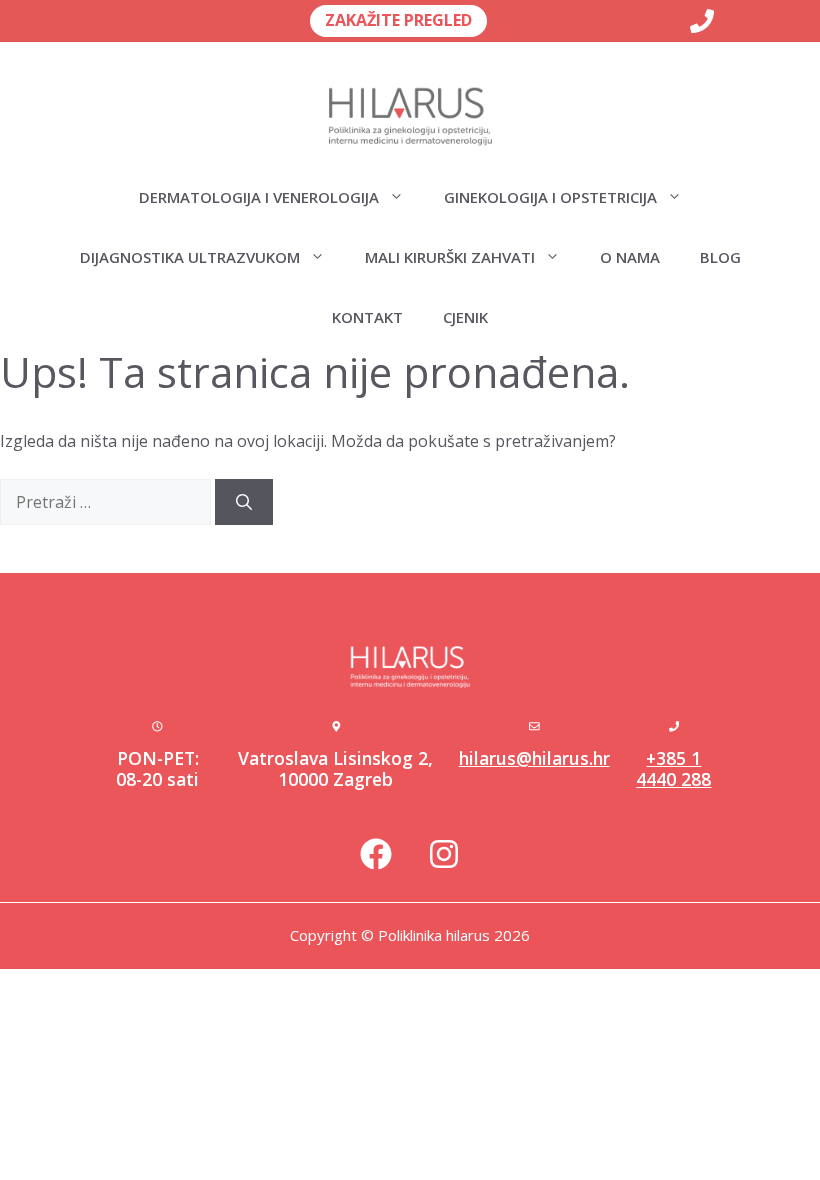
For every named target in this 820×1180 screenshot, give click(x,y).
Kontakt (367, 317)
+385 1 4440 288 (673, 768)
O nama (630, 257)
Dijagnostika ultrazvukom (190, 257)
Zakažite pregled (398, 20)
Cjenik (465, 317)
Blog (720, 257)
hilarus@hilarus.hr (534, 758)
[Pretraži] (244, 502)
